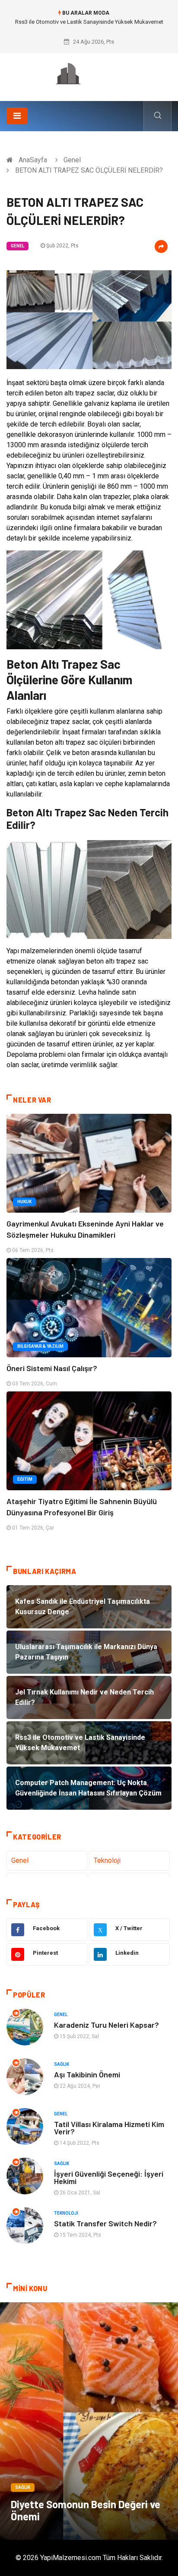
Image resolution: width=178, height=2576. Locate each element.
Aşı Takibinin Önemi (87, 2074)
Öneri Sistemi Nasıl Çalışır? (52, 1368)
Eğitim (25, 1479)
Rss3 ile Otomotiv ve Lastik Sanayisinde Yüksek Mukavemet (89, 22)
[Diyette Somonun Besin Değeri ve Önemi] (89, 2421)
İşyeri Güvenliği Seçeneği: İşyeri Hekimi (109, 2177)
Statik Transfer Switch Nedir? (105, 2223)
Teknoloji (107, 1860)
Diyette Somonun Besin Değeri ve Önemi (86, 2510)
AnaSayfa (33, 160)
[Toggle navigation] (17, 116)
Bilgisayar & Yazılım (40, 1346)
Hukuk (24, 1202)
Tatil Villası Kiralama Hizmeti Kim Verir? (109, 2128)
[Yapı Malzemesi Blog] (89, 74)
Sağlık (62, 2064)
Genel (72, 160)
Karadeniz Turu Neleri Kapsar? (106, 2025)
